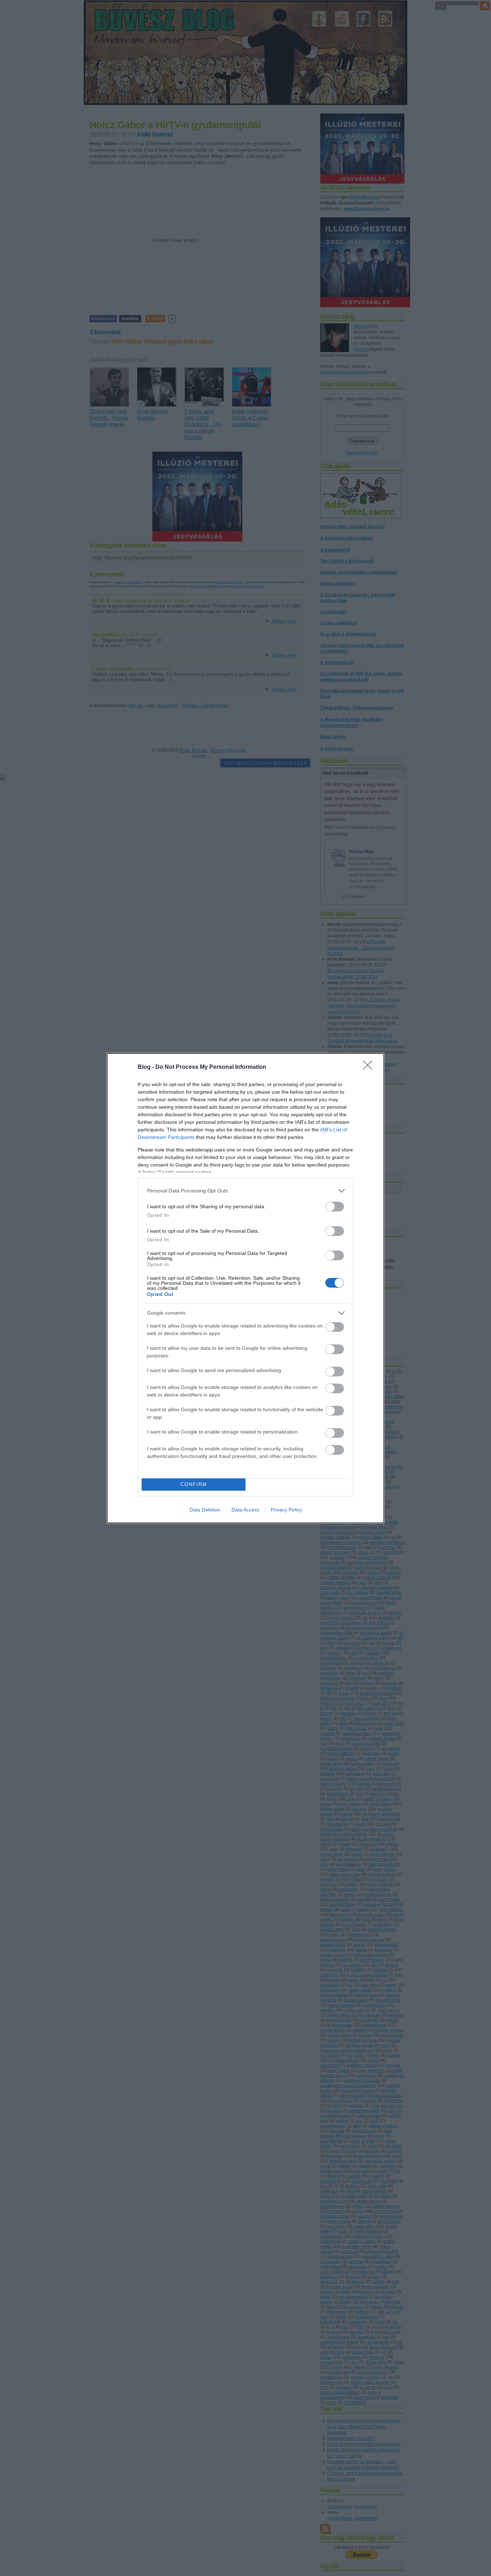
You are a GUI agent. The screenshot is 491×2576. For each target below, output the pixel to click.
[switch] (335, 1207)
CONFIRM (194, 1484)
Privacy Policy (286, 1510)
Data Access (245, 1510)
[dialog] (245, 1288)
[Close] (370, 1067)
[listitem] (245, 1191)
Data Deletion (205, 1510)
